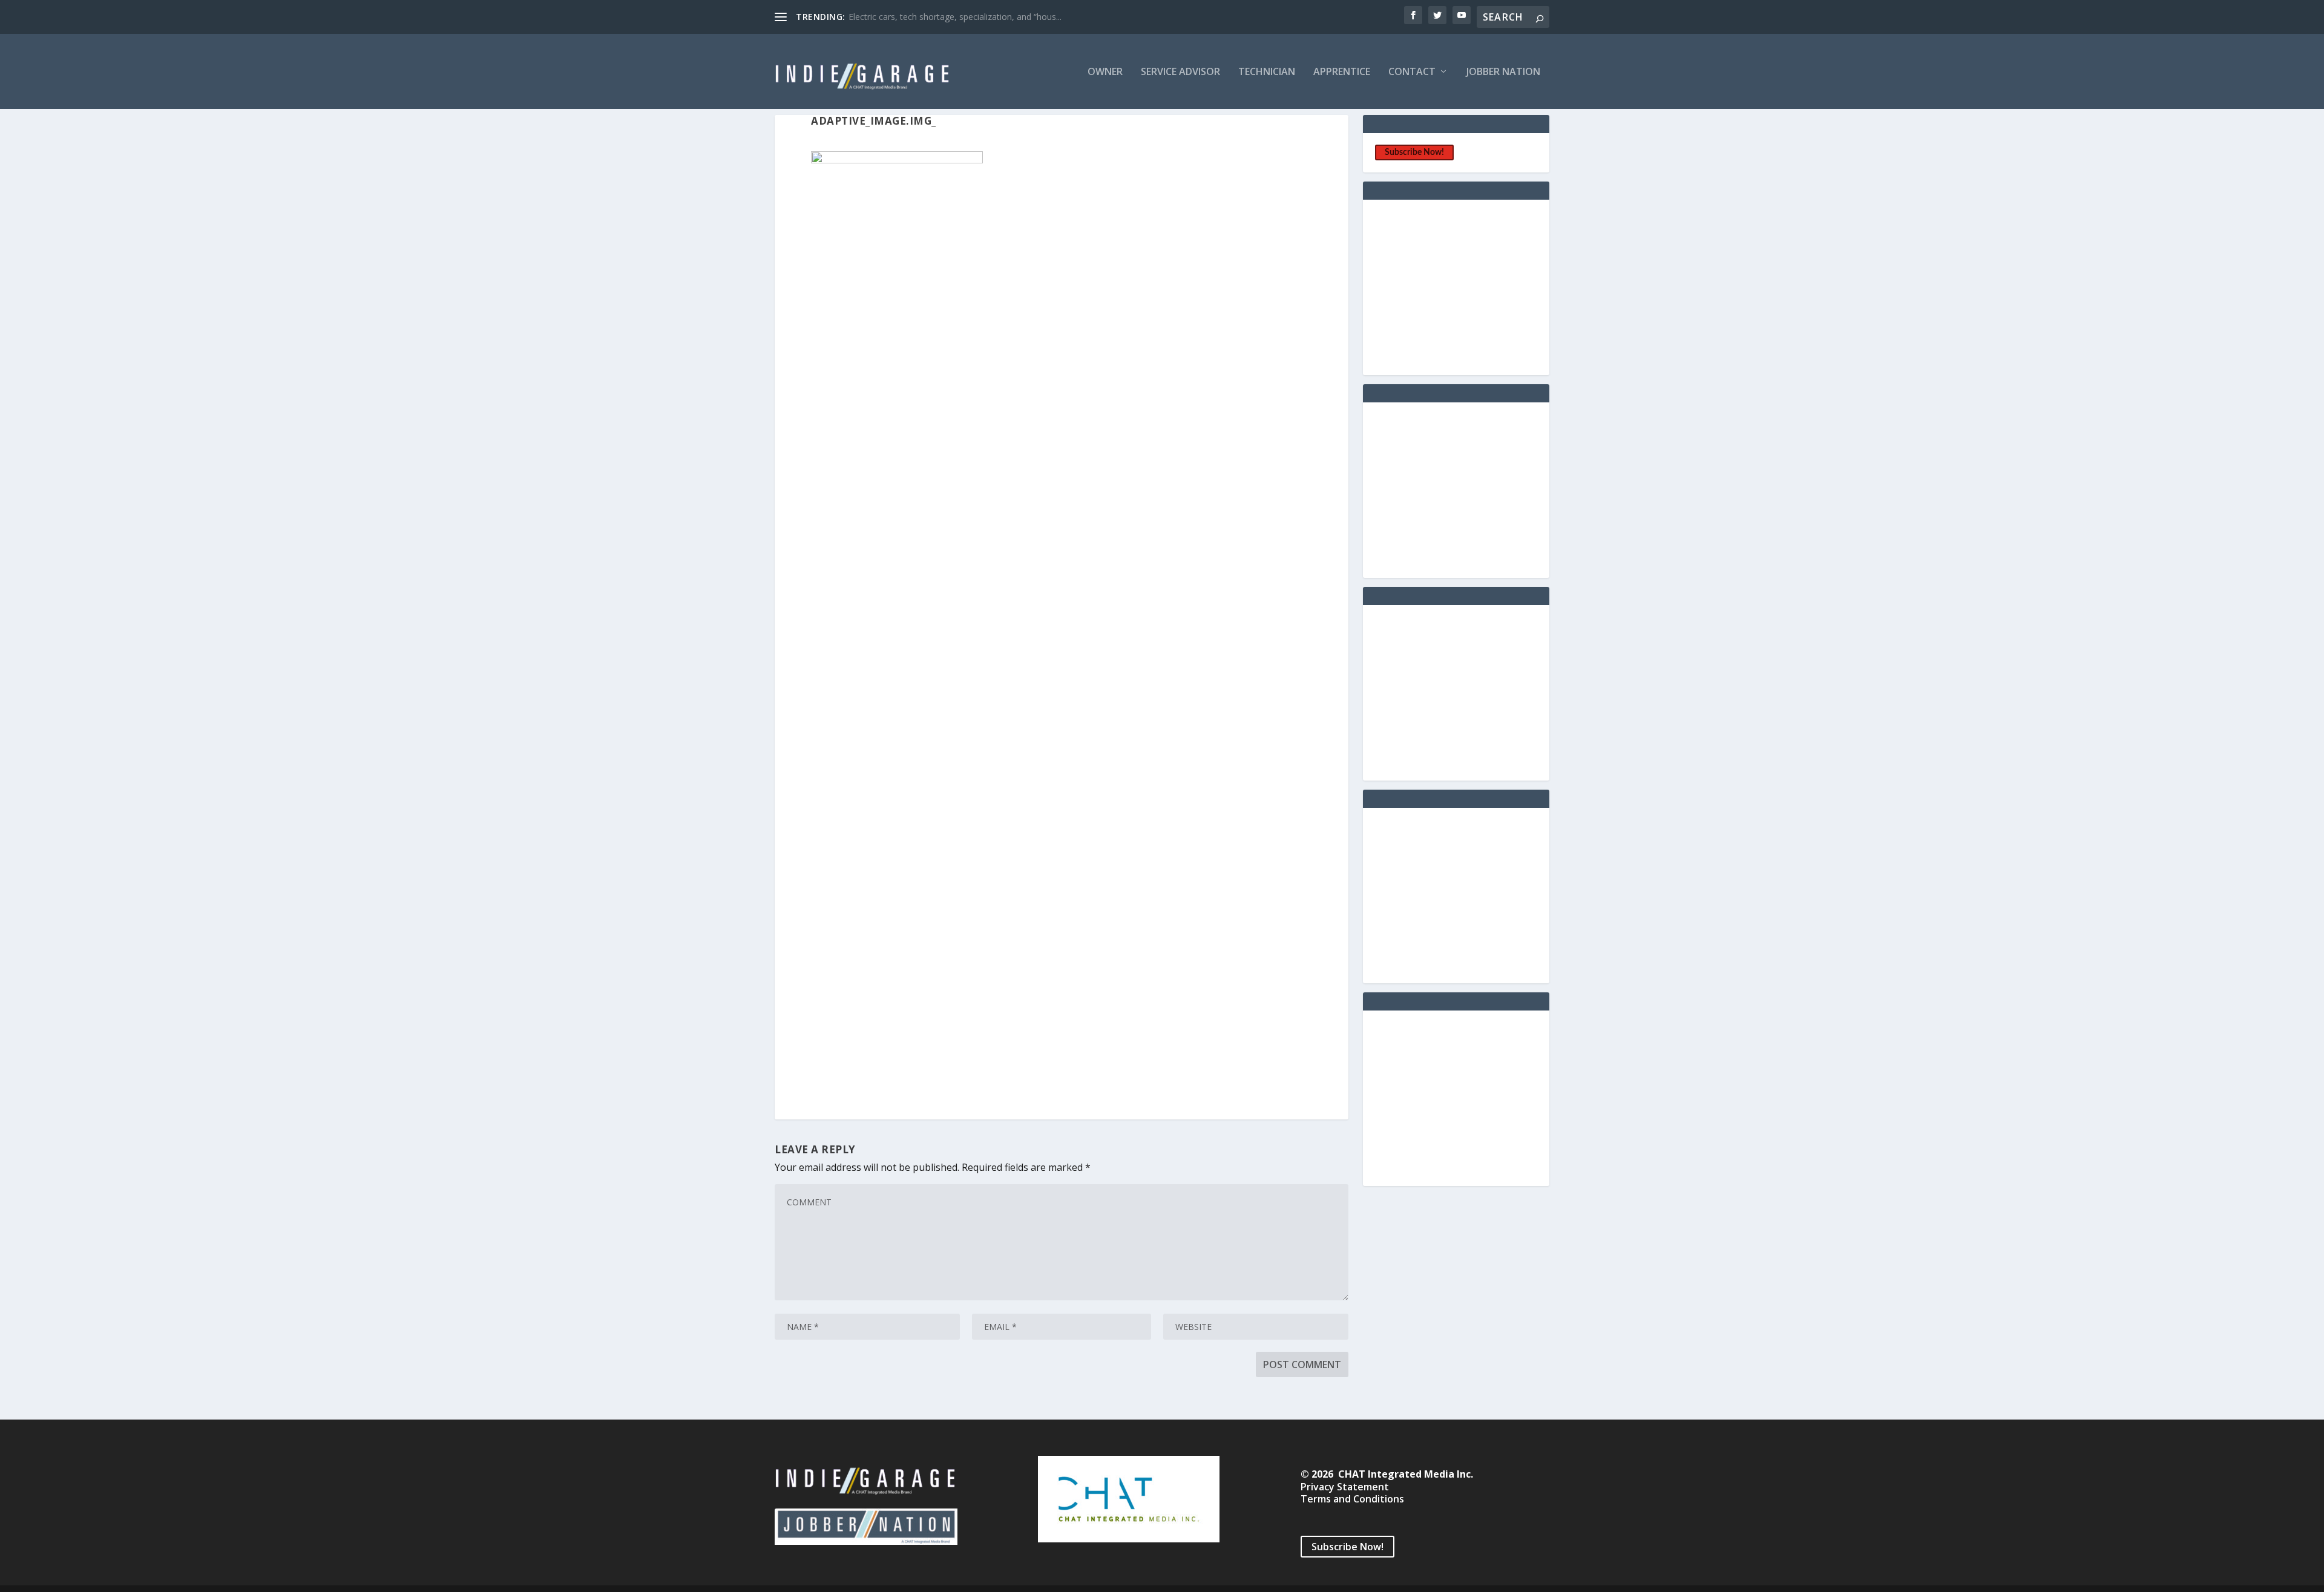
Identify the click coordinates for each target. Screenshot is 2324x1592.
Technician (1267, 72)
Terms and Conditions (1352, 1499)
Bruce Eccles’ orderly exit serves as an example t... (946, 17)
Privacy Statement (1345, 1487)
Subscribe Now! (1414, 152)
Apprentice (1342, 72)
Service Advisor (1180, 72)
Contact (1412, 72)
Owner (1105, 72)
